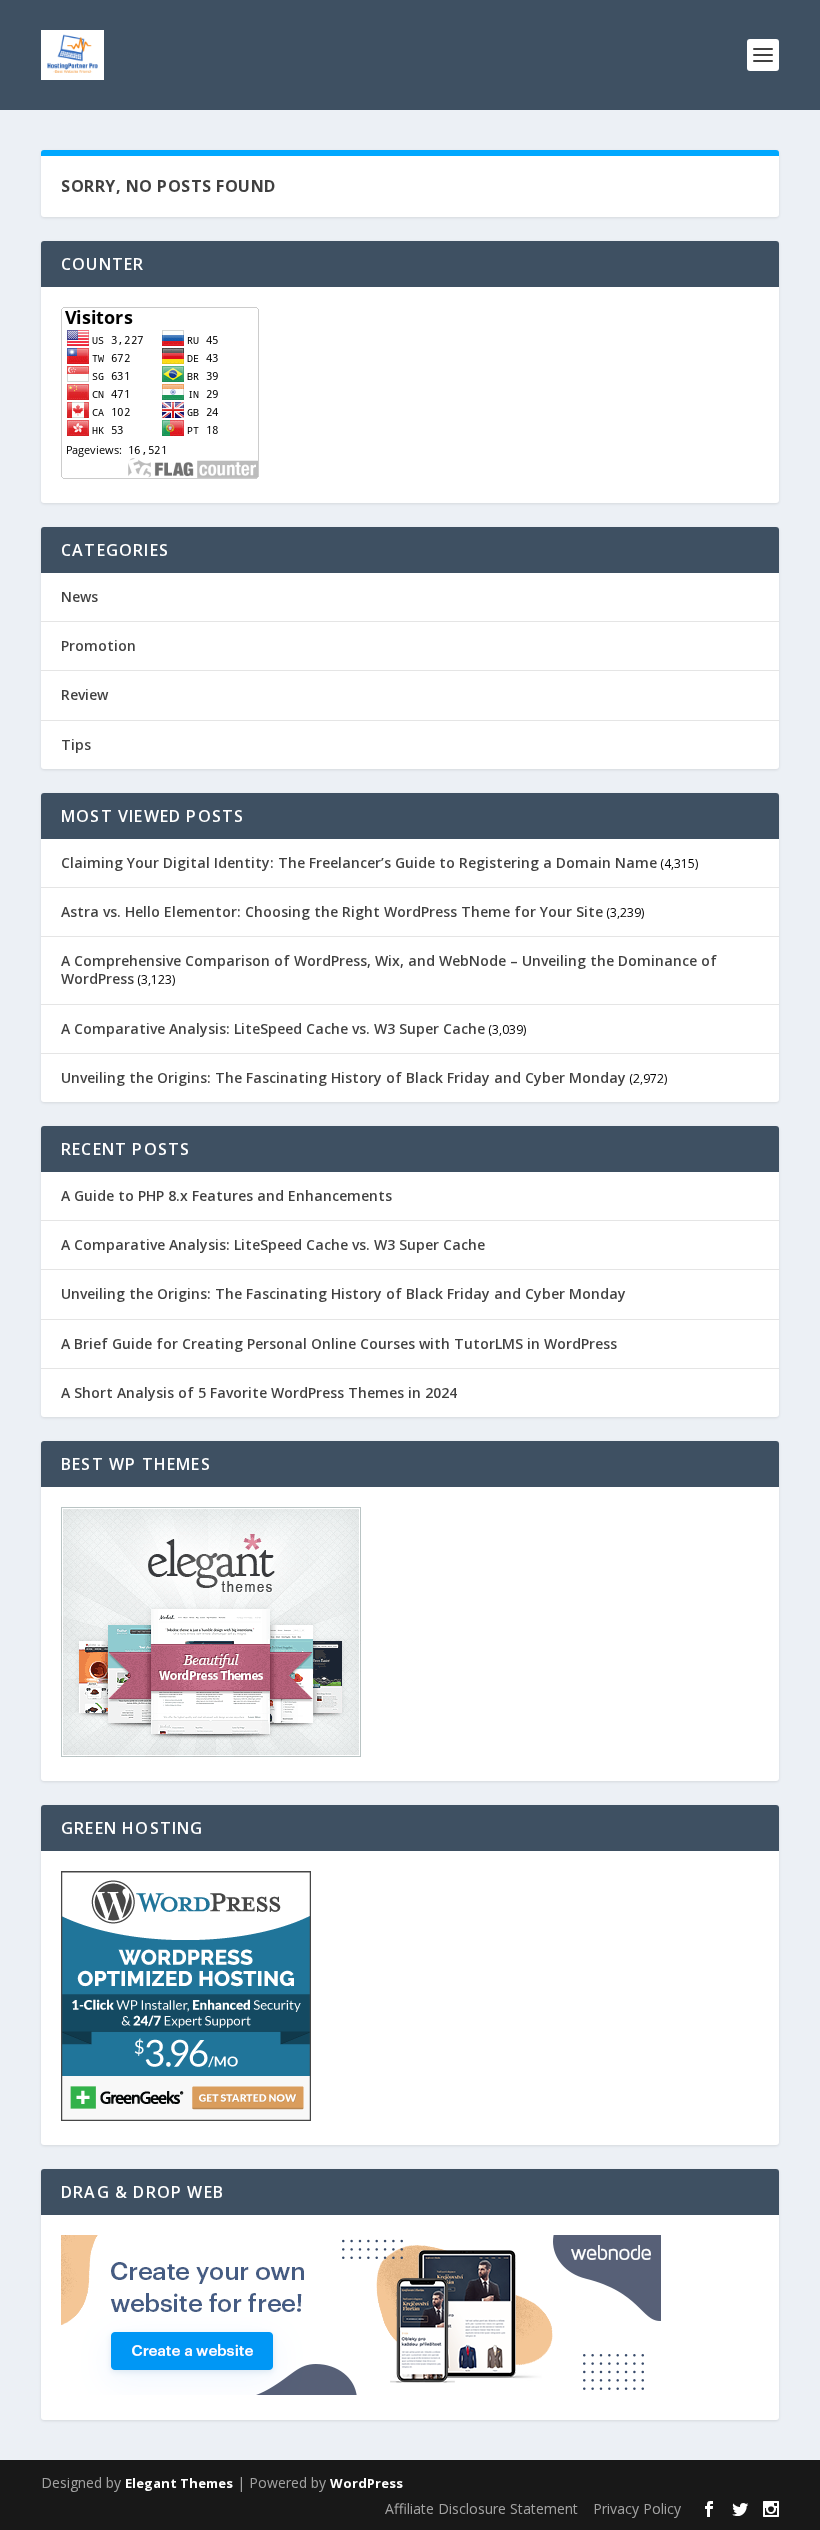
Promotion (98, 645)
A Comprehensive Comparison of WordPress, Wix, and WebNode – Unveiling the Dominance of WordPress (389, 969)
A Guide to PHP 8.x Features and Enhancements (226, 1195)
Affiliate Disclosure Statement (481, 2508)
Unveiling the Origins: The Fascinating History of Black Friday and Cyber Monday (343, 1077)
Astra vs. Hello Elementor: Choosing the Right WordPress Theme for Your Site (332, 911)
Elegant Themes (179, 2483)
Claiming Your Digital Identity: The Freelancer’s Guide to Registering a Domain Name (359, 862)
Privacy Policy (637, 2508)
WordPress (366, 2483)
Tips (76, 744)
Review (84, 694)
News (79, 596)
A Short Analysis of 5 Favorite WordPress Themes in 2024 (259, 1392)
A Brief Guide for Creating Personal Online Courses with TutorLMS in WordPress (339, 1343)
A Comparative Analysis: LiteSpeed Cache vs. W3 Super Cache (273, 1028)
